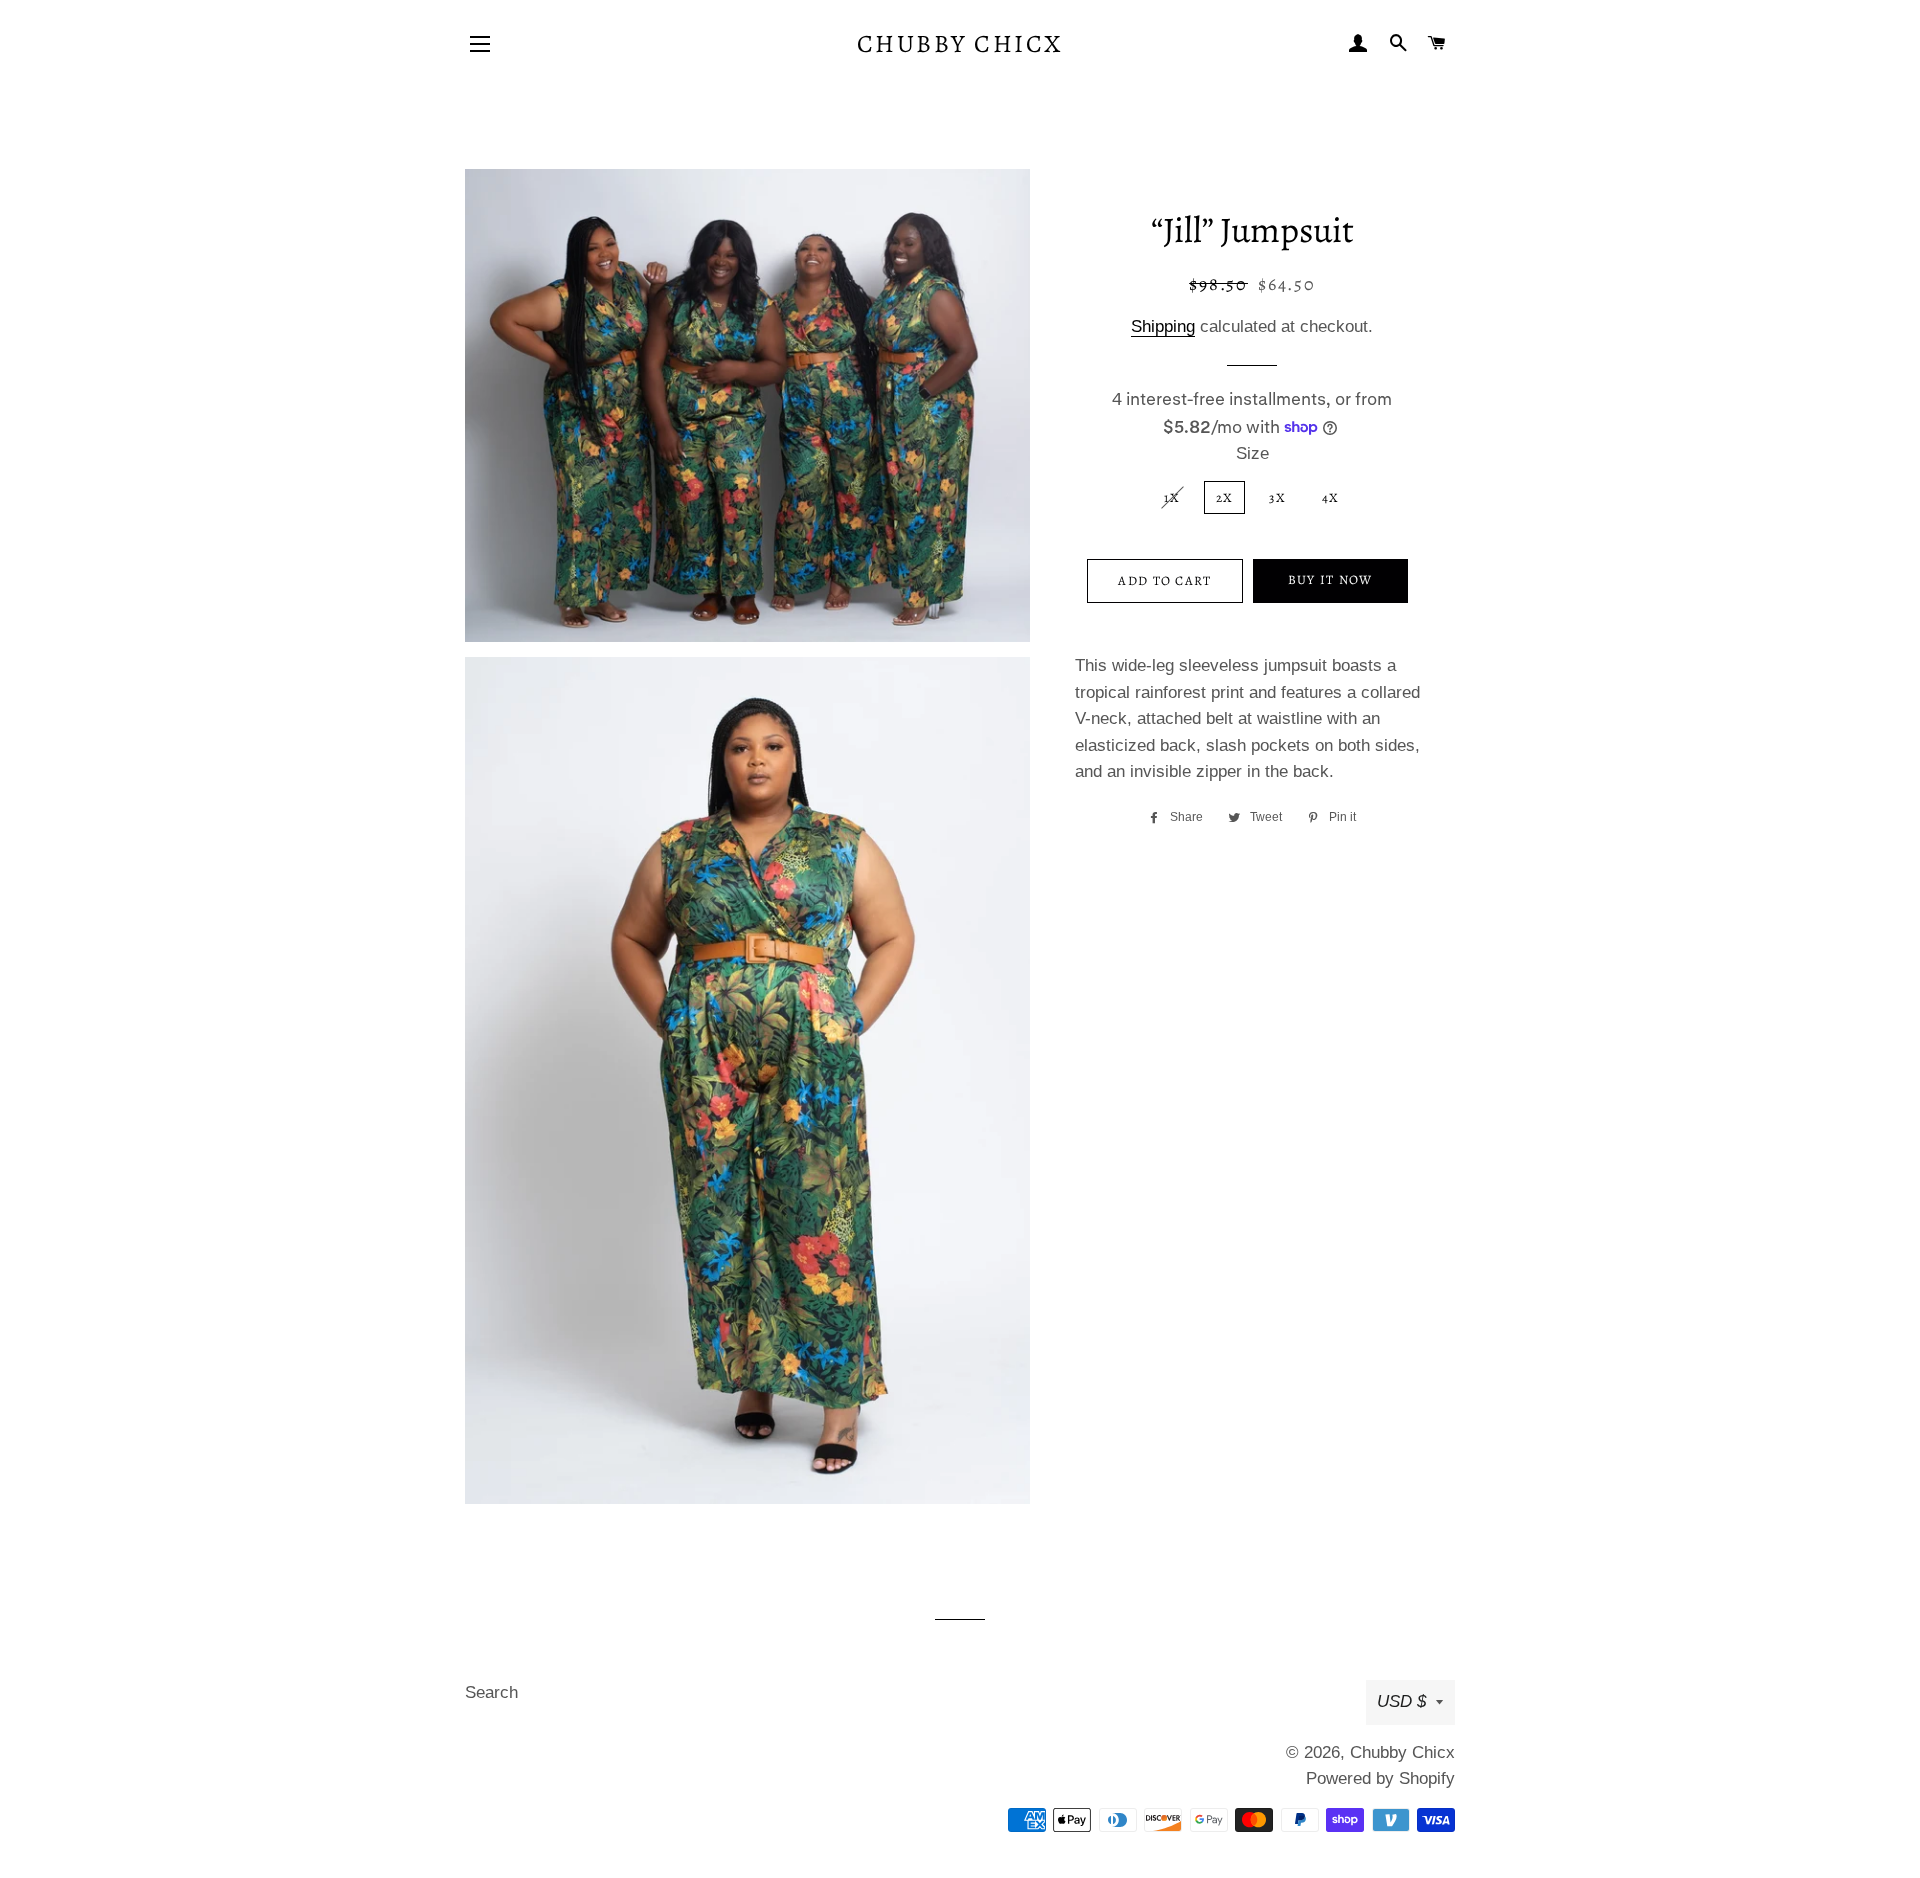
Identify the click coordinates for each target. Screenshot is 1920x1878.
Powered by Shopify (1380, 1778)
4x (1331, 497)
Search (491, 1692)
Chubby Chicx (960, 44)
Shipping (1163, 326)
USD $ (1401, 1701)
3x (1277, 497)
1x (1172, 497)
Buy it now (1330, 579)
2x (1225, 497)
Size (1252, 453)
